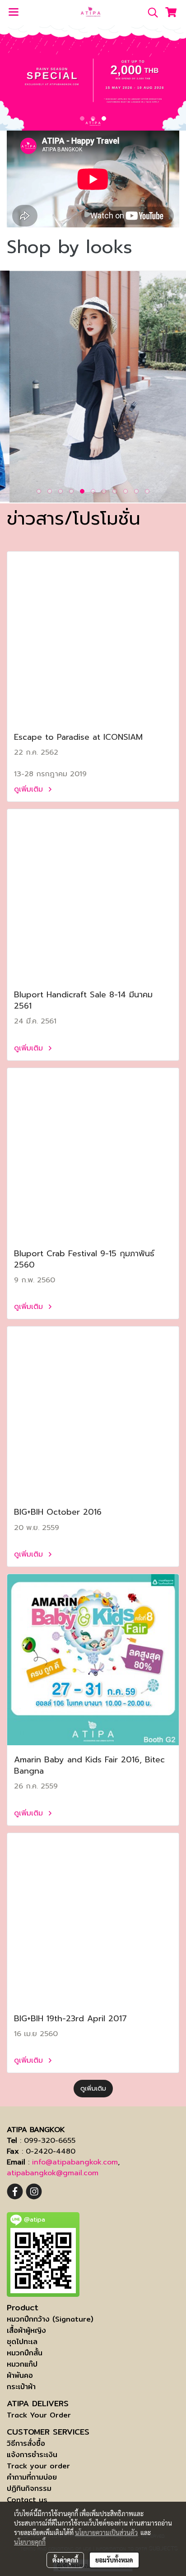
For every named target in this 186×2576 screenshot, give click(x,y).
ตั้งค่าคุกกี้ (65, 2560)
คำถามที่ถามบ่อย (32, 2477)
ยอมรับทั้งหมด (114, 2560)
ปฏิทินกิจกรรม (29, 2488)
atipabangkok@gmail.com (53, 2173)
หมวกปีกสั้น (25, 2353)
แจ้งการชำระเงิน (32, 2455)
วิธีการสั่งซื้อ (26, 2443)
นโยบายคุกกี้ (30, 2542)
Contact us (27, 2500)
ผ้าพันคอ (20, 2375)
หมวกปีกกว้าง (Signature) (50, 2319)
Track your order (38, 2466)
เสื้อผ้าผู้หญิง (26, 2330)
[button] (150, 13)
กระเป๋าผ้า (21, 2387)
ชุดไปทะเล (22, 2342)
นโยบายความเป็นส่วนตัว (106, 2532)
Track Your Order (39, 2415)
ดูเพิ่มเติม (30, 789)
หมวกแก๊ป (22, 2364)
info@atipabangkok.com (75, 2162)
